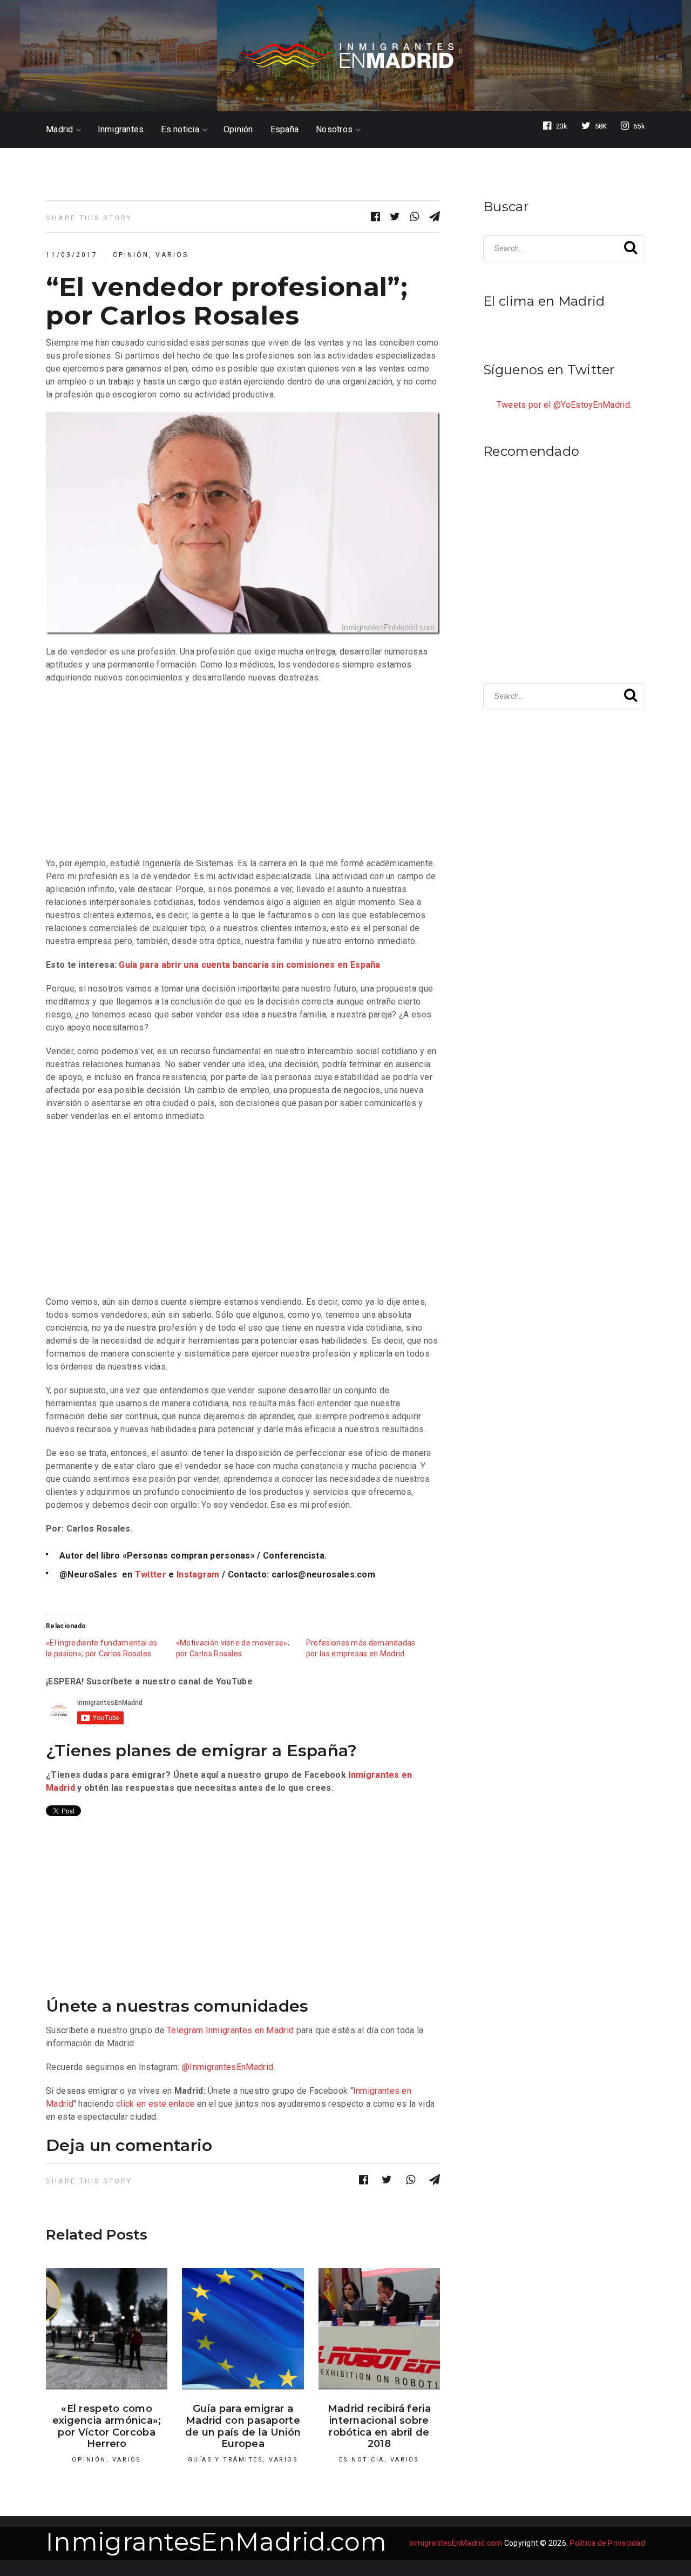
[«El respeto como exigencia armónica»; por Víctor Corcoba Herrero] (107, 2329)
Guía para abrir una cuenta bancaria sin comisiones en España (249, 965)
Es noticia (180, 130)
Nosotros (334, 130)
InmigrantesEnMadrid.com (216, 2542)
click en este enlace (155, 2104)
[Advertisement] (243, 771)
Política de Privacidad (607, 2543)
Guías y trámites (226, 2460)
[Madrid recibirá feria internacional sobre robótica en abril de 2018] (379, 2329)
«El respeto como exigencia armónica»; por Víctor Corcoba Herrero (107, 2426)
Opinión (238, 130)
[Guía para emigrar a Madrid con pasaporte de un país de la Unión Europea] (243, 2329)
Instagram (198, 1574)
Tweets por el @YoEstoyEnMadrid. (564, 405)
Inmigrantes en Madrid (250, 2030)
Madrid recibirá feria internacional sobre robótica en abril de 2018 (379, 2426)
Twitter (151, 1574)
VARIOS (172, 255)
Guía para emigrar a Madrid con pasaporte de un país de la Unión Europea (243, 2426)
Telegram (185, 2030)
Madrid (60, 130)
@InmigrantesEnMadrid (228, 2067)
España (285, 130)
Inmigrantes (121, 130)
